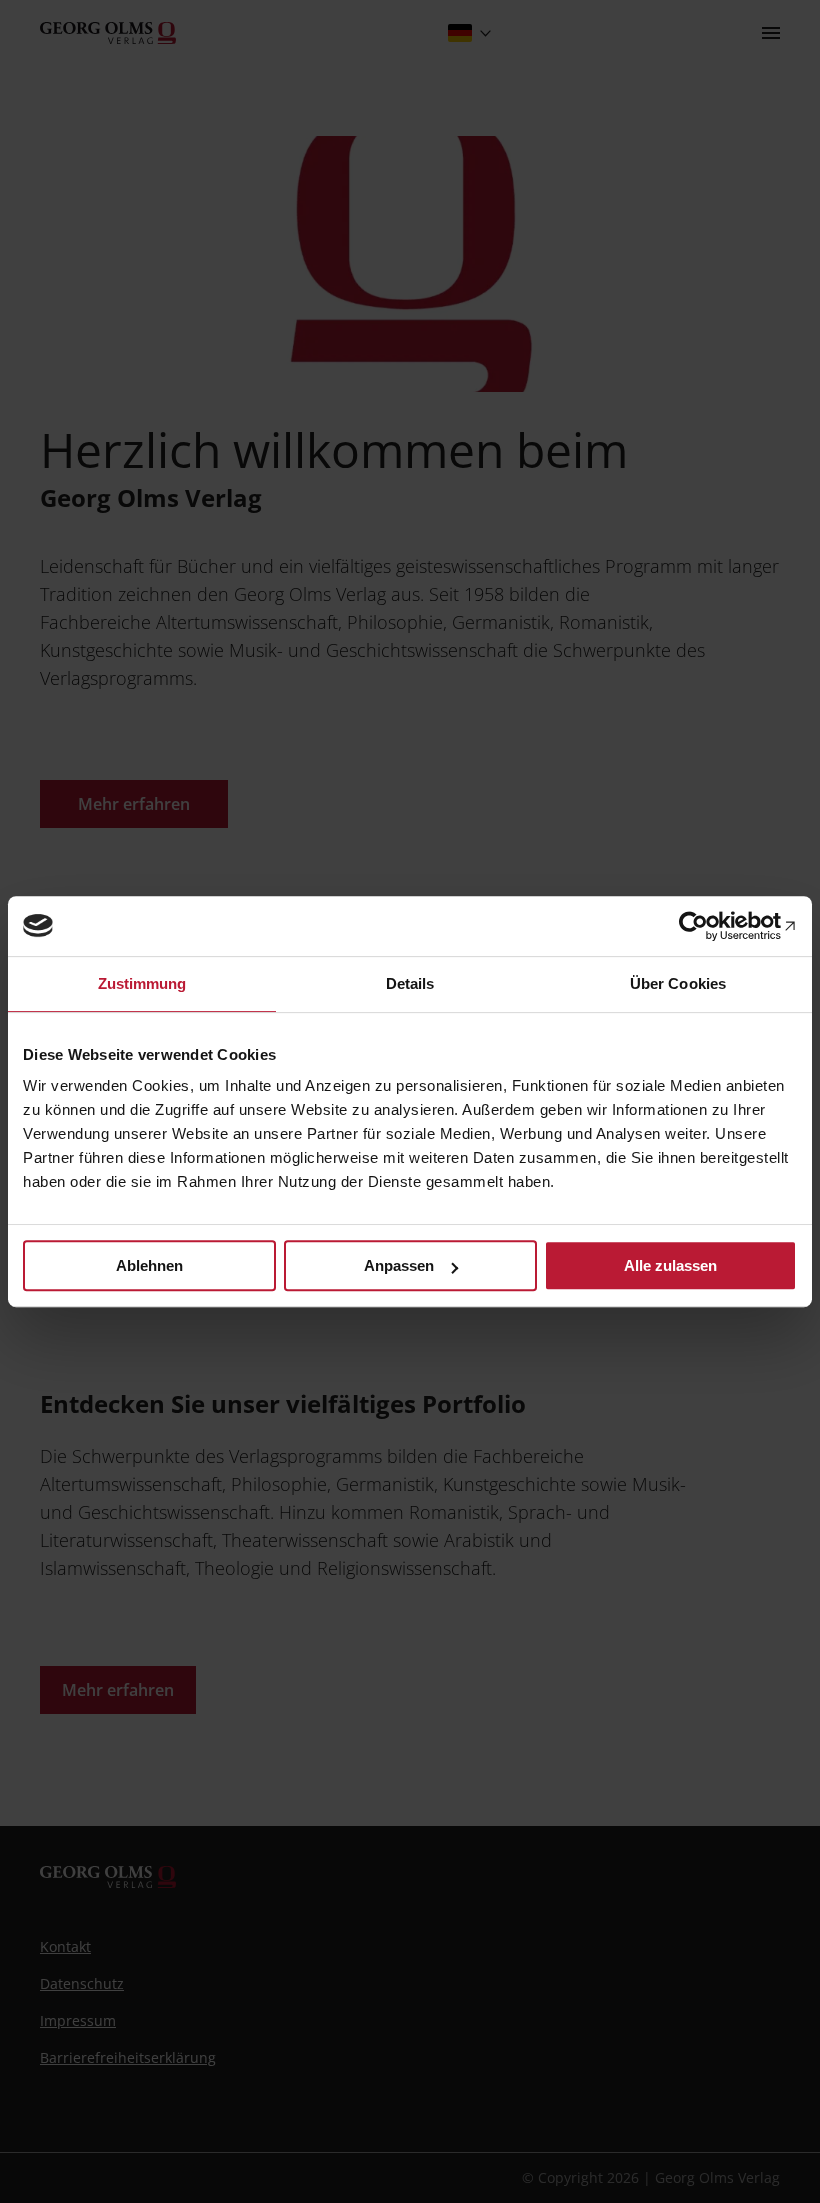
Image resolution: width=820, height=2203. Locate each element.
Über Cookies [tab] (678, 983)
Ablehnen (149, 1265)
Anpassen (399, 1265)
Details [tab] (410, 983)
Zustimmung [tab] (142, 983)
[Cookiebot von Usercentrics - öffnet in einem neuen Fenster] (709, 926)
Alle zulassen (670, 1265)
